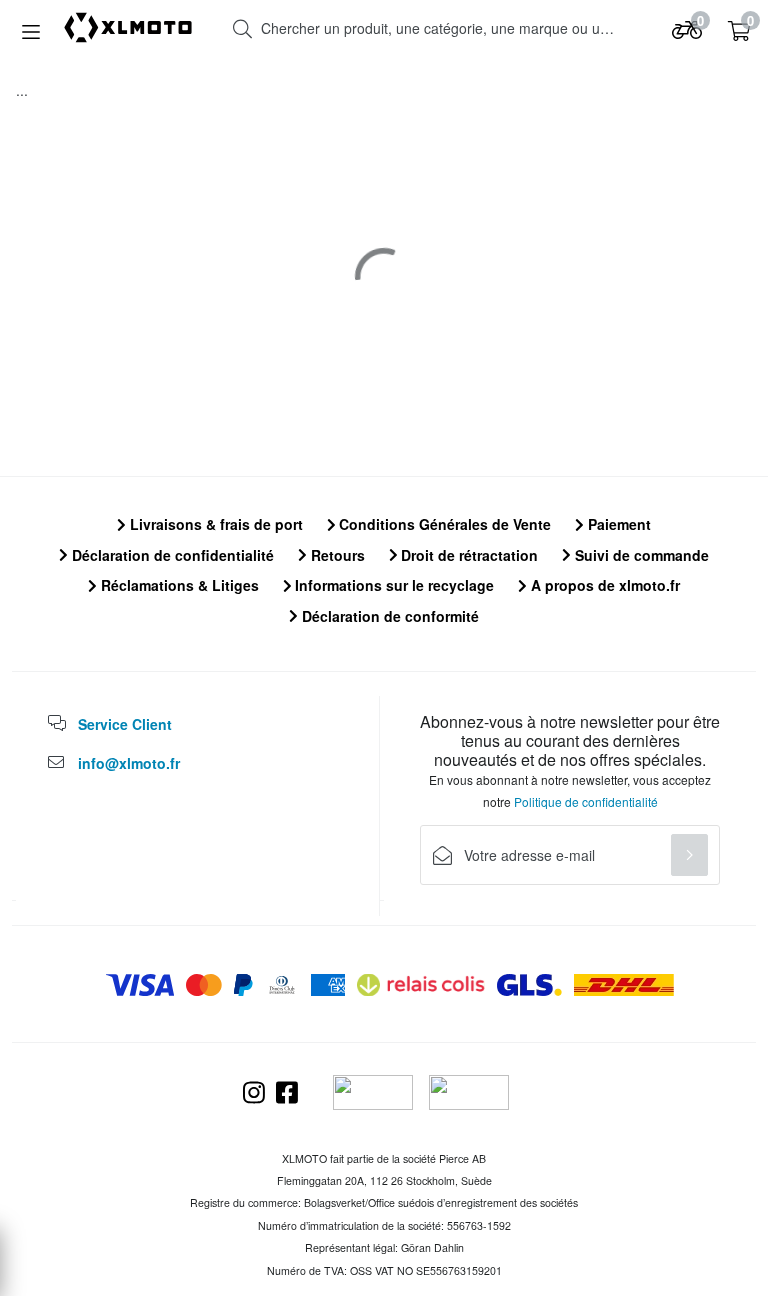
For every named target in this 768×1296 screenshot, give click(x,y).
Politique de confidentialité (586, 801)
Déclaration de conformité (388, 616)
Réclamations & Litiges (178, 585)
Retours (336, 555)
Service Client (125, 724)
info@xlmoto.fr (129, 763)
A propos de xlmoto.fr (603, 585)
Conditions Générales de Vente (443, 524)
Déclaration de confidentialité (171, 555)
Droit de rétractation (467, 555)
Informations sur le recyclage (392, 585)
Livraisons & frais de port (214, 524)
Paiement (617, 524)
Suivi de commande (640, 555)
